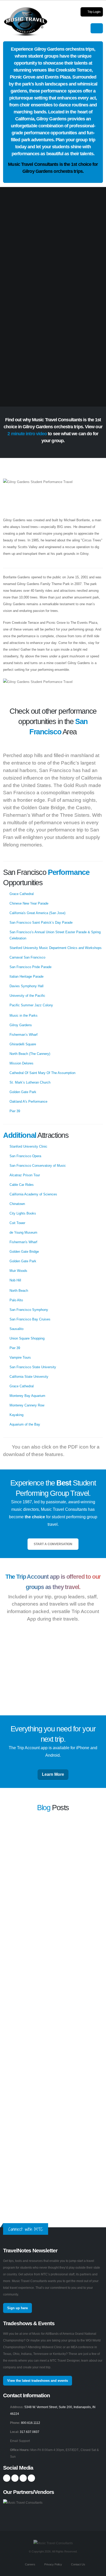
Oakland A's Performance (28, 1102)
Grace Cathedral (22, 894)
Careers (30, 2564)
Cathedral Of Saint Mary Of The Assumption (42, 1073)
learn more (92, 1855)
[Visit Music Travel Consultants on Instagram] (15, 2478)
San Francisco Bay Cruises (30, 1319)
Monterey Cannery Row (27, 1405)
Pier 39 (15, 1111)
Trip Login (94, 12)
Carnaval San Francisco (27, 957)
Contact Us (78, 2564)
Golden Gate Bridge (24, 1252)
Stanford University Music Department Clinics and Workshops (56, 948)
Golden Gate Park (23, 1092)
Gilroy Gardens (21, 1025)
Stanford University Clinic (28, 1146)
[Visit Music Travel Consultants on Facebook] (7, 2478)
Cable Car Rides (22, 1185)
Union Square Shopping (27, 1338)
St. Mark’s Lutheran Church (30, 1082)
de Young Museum (23, 1232)
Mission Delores (21, 1063)
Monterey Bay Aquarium (27, 1396)
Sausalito (16, 1329)
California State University (29, 1377)
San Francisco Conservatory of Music (38, 1166)
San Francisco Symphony (29, 1310)
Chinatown (17, 1204)
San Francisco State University (33, 1367)
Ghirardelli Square (23, 1044)
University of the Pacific (27, 996)
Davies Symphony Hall (26, 986)
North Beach (19, 1291)
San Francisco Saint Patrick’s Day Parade (41, 923)
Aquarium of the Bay (25, 1424)
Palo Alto (16, 1300)
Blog (44, 1808)
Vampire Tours (20, 1357)
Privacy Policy (53, 2564)
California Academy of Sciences (33, 1194)
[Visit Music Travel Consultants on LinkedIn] (23, 2478)
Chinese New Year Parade (29, 903)
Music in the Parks (24, 1015)
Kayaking (16, 1415)
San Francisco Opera (25, 1156)
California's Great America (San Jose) (37, 913)
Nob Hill (15, 1280)
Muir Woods (18, 1271)
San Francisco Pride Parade (30, 967)
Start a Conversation (53, 1544)
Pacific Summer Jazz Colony (31, 1005)
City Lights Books (23, 1213)
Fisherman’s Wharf (24, 1035)
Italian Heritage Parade (26, 976)
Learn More (53, 1774)
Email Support (20, 2441)
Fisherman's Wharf (23, 1242)
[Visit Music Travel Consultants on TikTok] (31, 2478)
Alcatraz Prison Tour (25, 1175)
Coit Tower (17, 1223)
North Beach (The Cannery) (30, 1054)
